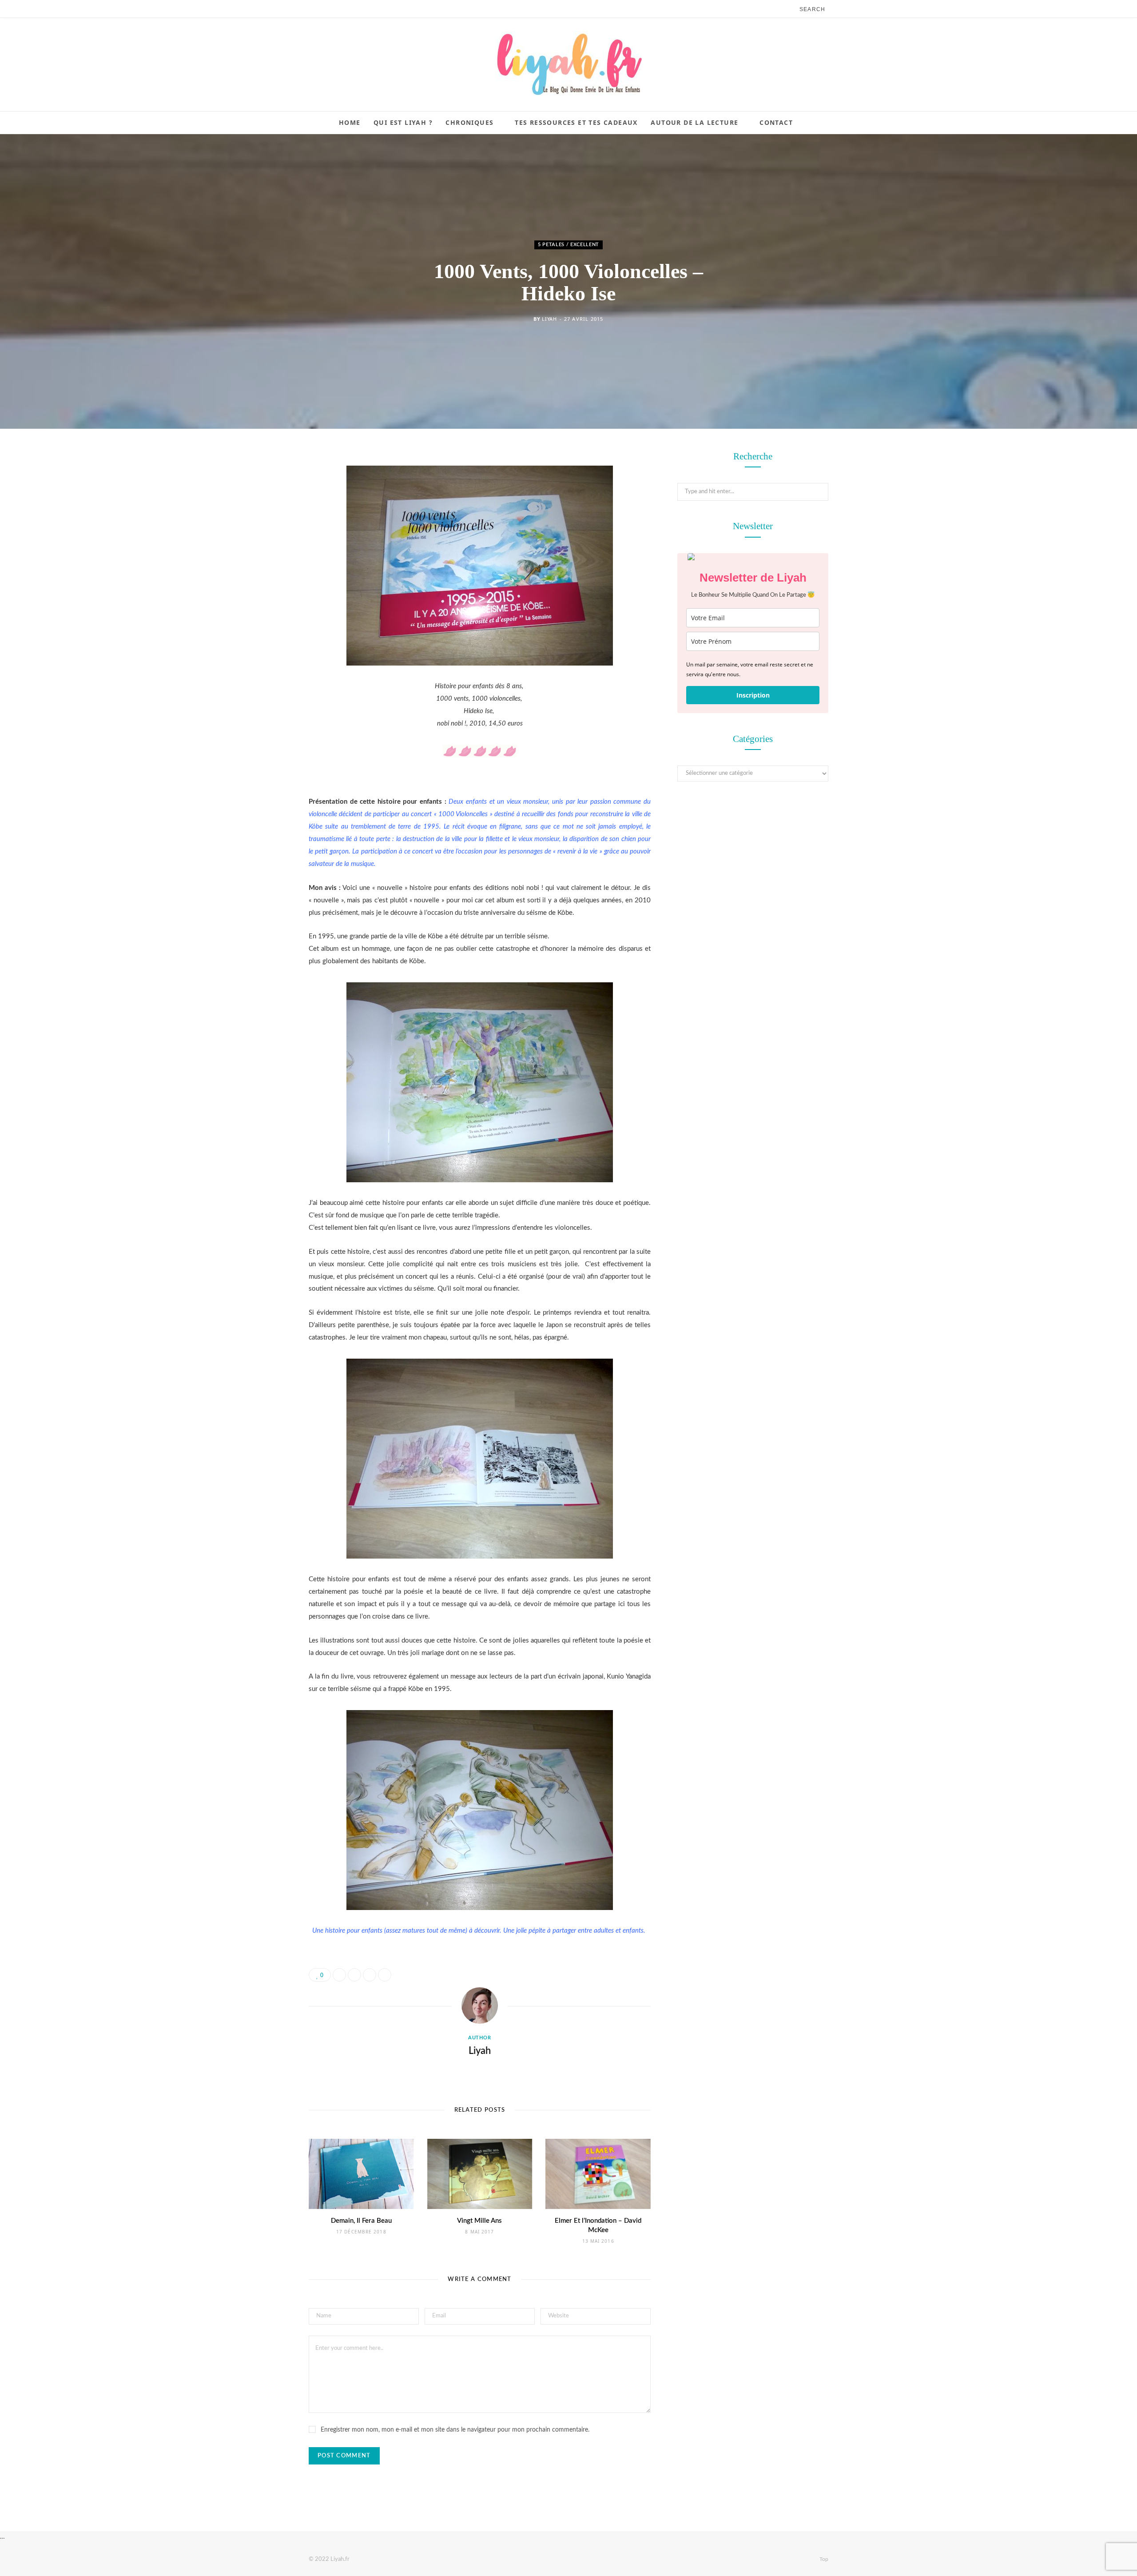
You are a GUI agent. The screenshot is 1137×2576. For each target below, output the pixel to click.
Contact (776, 122)
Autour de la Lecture (694, 122)
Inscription (753, 695)
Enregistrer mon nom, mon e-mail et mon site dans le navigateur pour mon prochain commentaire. (455, 2430)
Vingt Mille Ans (479, 2221)
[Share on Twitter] (264, 507)
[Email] (264, 552)
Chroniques (469, 122)
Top (823, 2559)
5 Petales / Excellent (568, 245)
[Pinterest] (264, 530)
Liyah (549, 319)
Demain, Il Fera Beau (361, 2221)
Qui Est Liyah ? (403, 122)
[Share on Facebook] (264, 484)
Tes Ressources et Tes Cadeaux (576, 122)
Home (350, 122)
